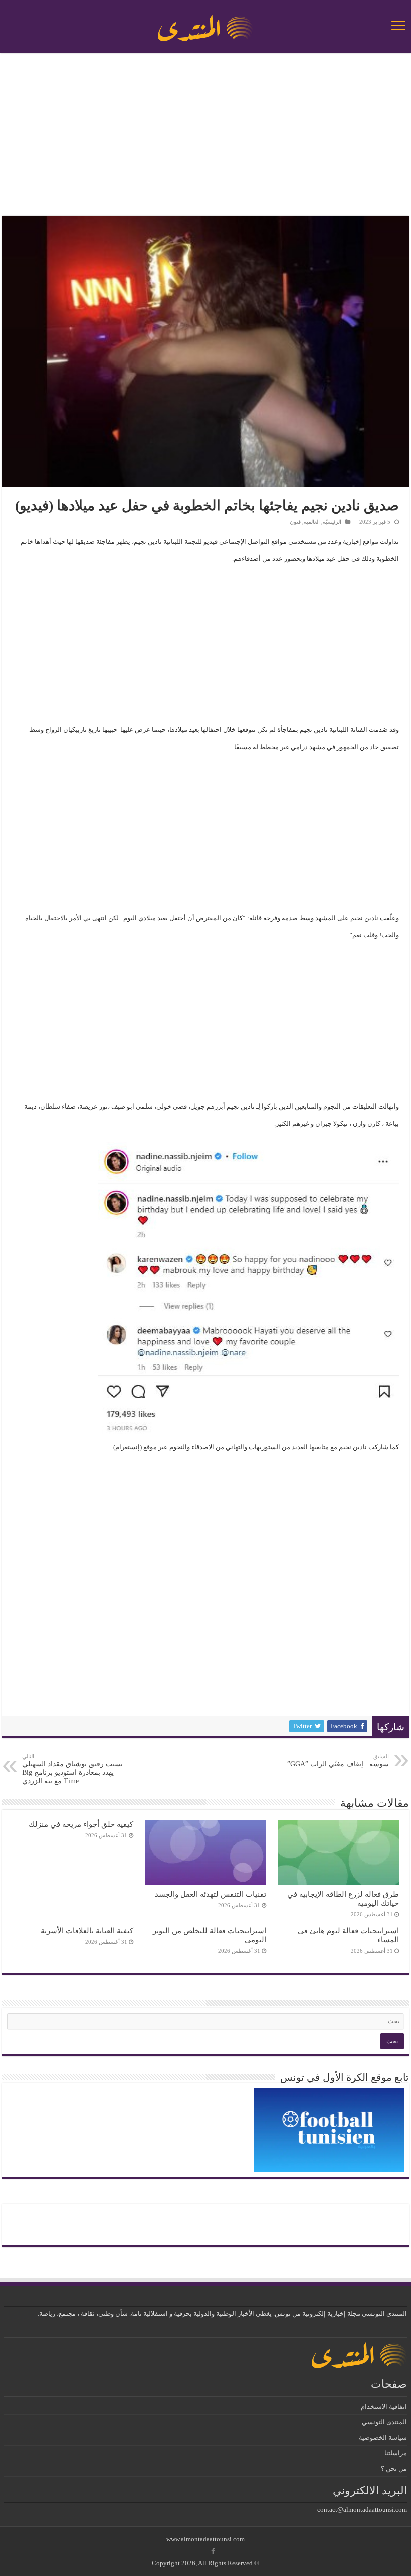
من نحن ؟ (394, 2469)
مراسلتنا (396, 2453)
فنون (295, 522)
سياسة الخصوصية (383, 2438)
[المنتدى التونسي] (205, 24)
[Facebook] (213, 2551)
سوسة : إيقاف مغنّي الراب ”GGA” (338, 1761)
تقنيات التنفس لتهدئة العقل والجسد (211, 1894)
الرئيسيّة (332, 522)
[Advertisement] (205, 136)
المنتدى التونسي (384, 2422)
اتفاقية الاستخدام (384, 2407)
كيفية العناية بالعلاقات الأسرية (87, 1930)
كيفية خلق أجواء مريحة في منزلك (81, 1824)
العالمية (312, 522)
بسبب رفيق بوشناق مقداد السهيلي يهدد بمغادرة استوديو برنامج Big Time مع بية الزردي (72, 1769)
